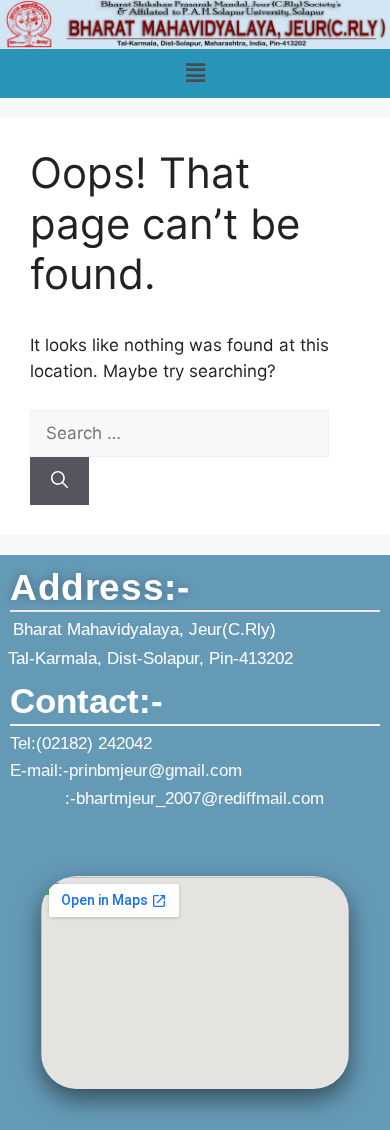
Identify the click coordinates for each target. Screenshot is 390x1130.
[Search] (59, 481)
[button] (195, 73)
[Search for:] (179, 433)
